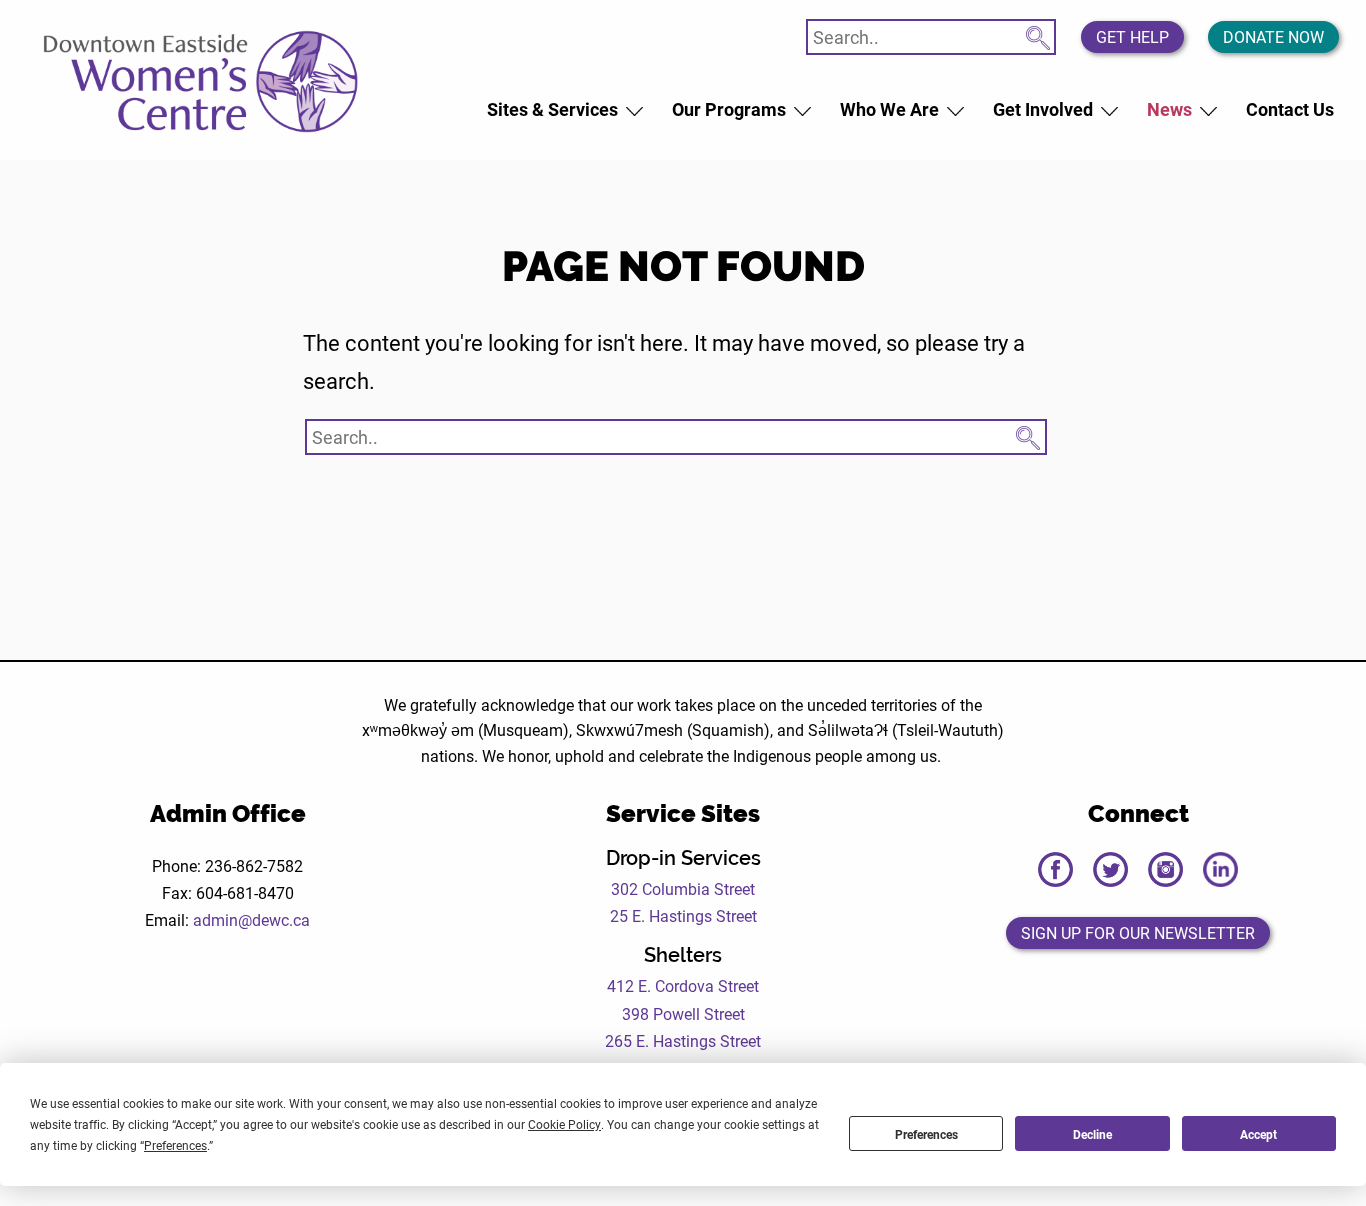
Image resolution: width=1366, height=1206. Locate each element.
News (1169, 109)
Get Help (1132, 36)
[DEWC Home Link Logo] (202, 79)
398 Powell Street (683, 1013)
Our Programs (729, 109)
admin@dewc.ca (251, 919)
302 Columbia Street (683, 888)
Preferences (926, 1134)
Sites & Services (552, 109)
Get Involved (1043, 109)
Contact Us (1290, 109)
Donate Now (1273, 36)
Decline (1092, 1134)
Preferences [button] (175, 1145)
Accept (1258, 1134)
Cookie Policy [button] (564, 1124)
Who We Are (889, 109)
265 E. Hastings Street (683, 1040)
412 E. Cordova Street (683, 985)
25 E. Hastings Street (683, 915)
